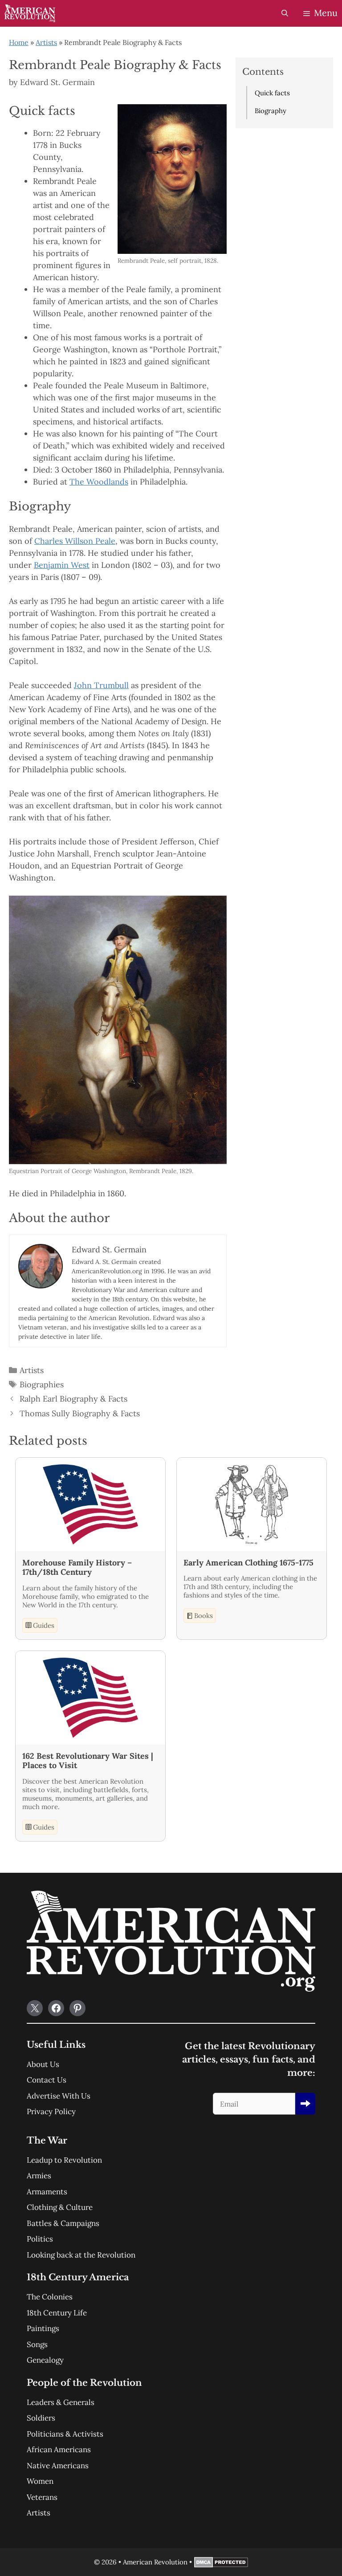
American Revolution (155, 2562)
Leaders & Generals (61, 2402)
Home (19, 42)
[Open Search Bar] (284, 13)
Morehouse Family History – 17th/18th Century (77, 1567)
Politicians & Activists (65, 2434)
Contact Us (47, 2080)
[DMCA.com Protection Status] (221, 2565)
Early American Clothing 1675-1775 (248, 1563)
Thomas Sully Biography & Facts (80, 1413)
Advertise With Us (59, 2096)
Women (40, 2481)
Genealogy (45, 2360)
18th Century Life (57, 2313)
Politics (40, 2239)
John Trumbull (101, 685)
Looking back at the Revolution (81, 2255)
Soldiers (41, 2418)
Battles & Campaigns (63, 2223)
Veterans (42, 2497)
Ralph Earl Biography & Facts (73, 1399)
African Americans (59, 2450)
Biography (271, 111)
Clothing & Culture (60, 2207)
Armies (39, 2176)
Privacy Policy (51, 2111)
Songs (37, 2344)
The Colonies (50, 2297)
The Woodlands (99, 482)
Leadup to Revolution (64, 2160)
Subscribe (305, 2104)
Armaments (47, 2192)
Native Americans (58, 2466)
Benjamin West (62, 565)
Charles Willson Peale (75, 541)
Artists (46, 42)
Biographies (42, 1384)
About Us (43, 2064)
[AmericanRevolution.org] (30, 13)
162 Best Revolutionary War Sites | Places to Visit (88, 1761)
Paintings (43, 2328)
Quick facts (272, 93)
